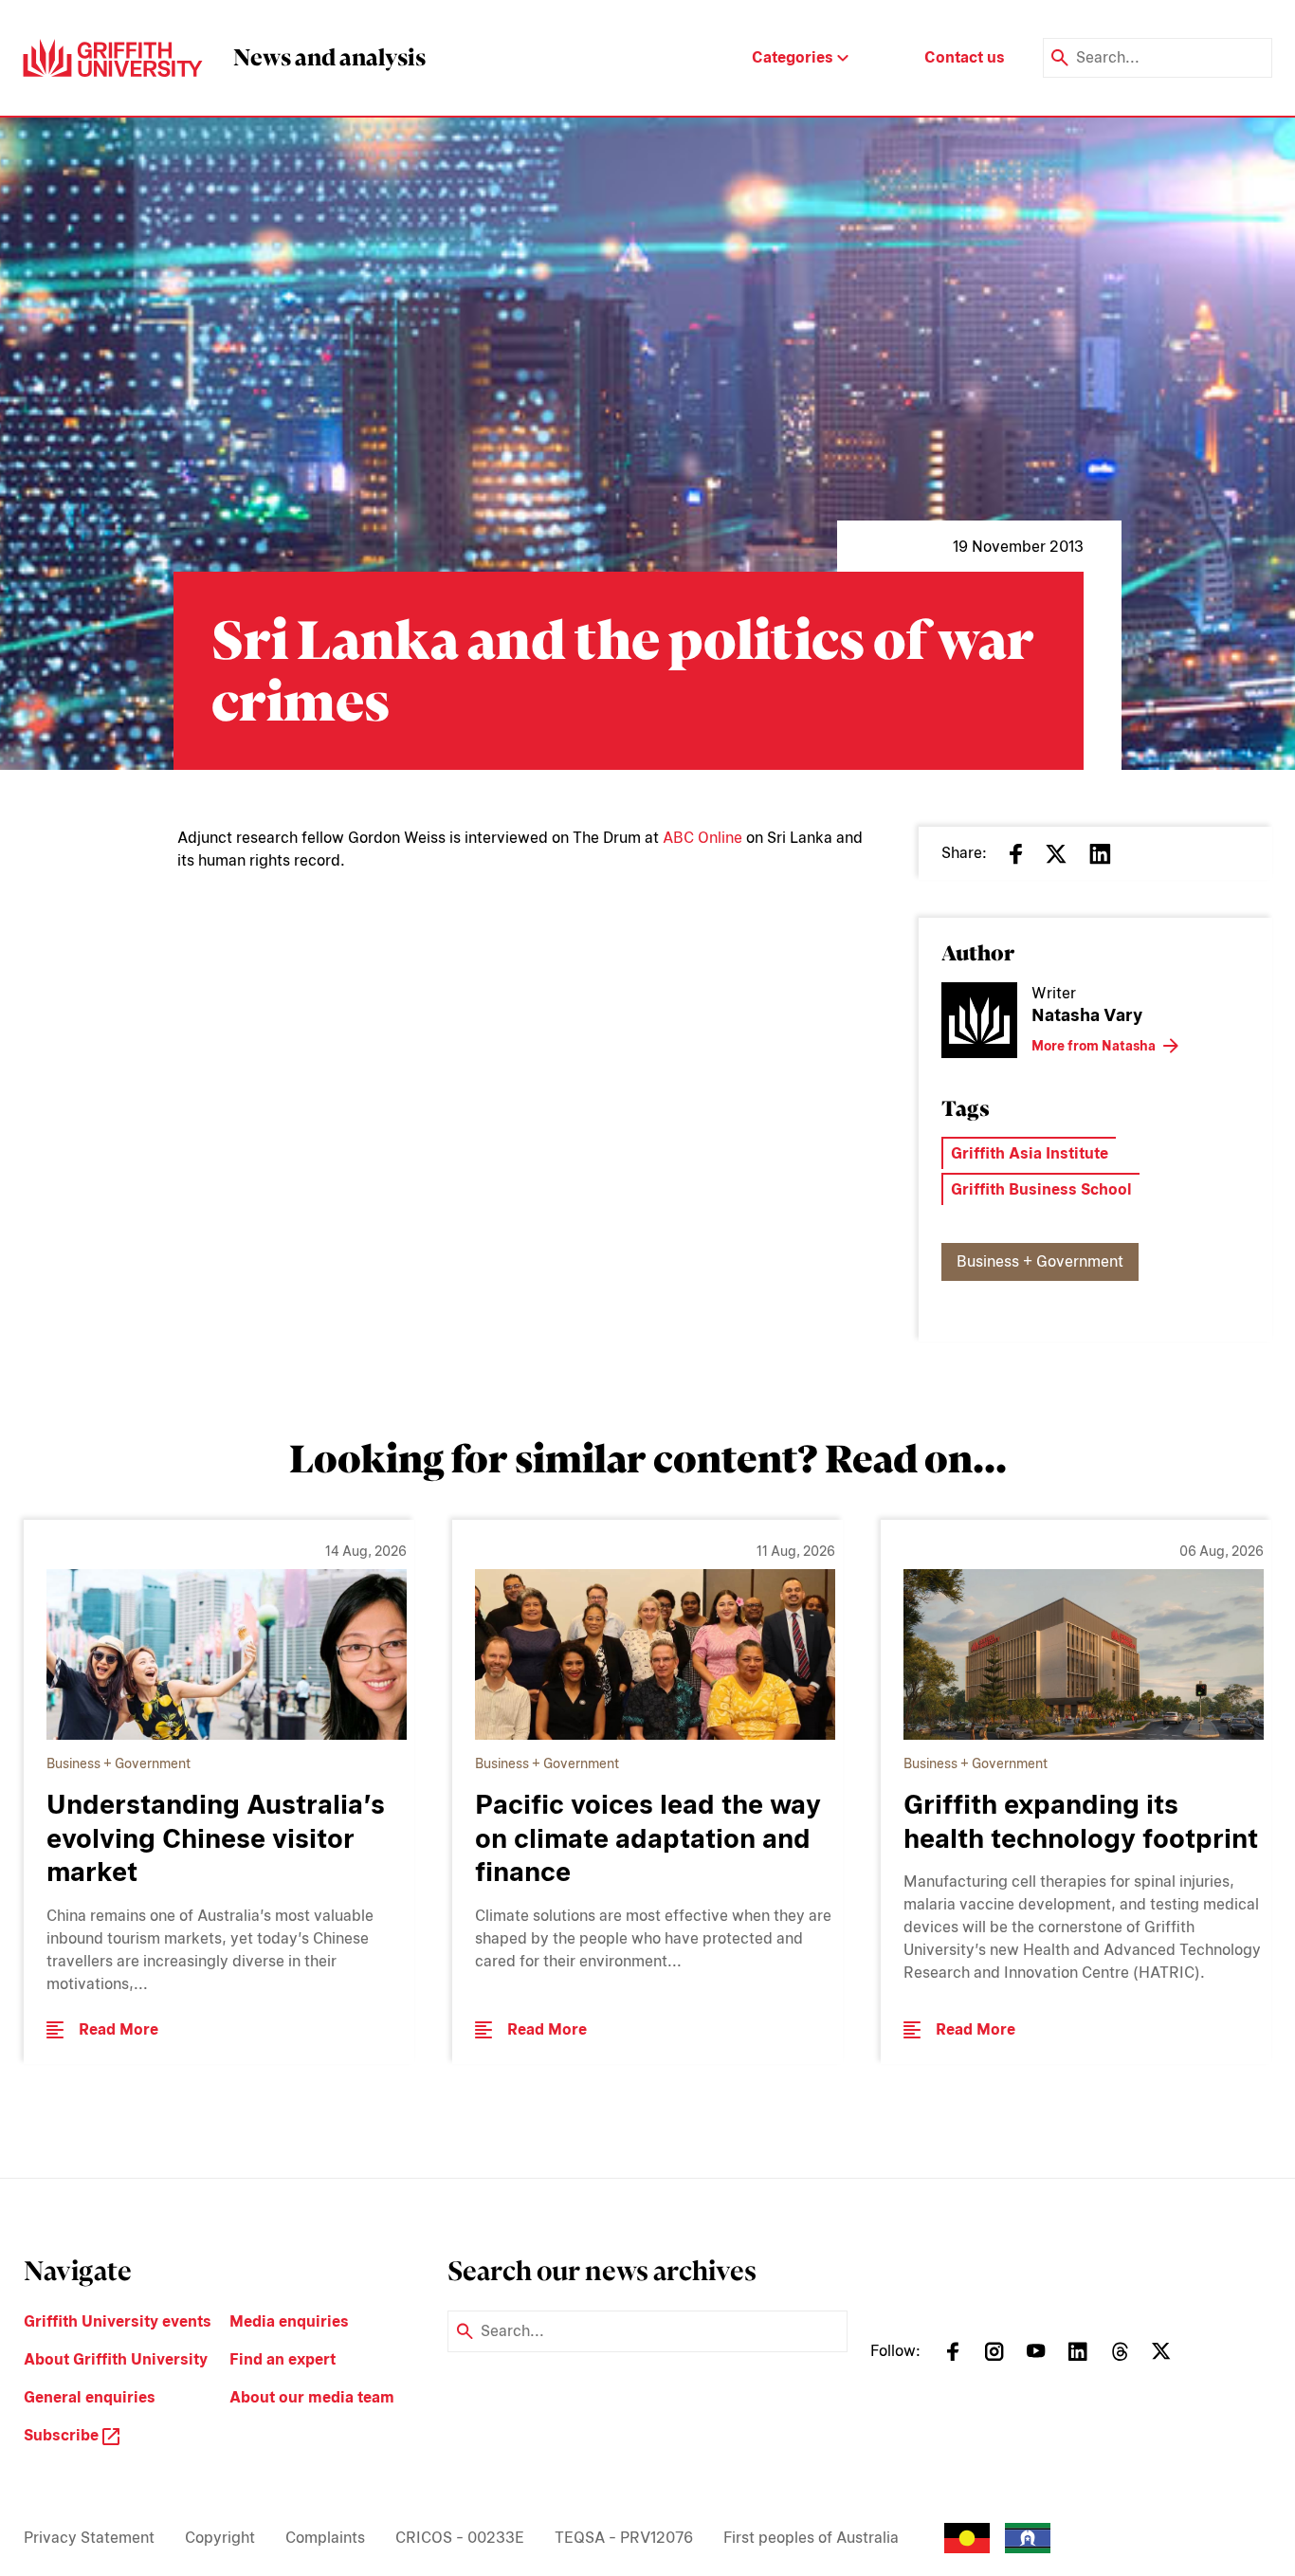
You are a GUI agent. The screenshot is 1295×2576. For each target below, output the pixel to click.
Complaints (325, 2538)
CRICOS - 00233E (460, 2538)
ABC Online (702, 838)
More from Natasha (1094, 1046)
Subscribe (63, 2435)
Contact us (965, 57)
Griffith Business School (1041, 1189)
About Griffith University (116, 2359)
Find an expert (283, 2359)
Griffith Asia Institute (1030, 1153)
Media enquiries (289, 2321)
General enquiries (90, 2397)
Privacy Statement (89, 2538)
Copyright (220, 2538)
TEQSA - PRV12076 (624, 2538)
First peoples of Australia (811, 2538)
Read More (119, 2029)
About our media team (312, 2397)
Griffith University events (118, 2321)
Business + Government (1040, 1261)
